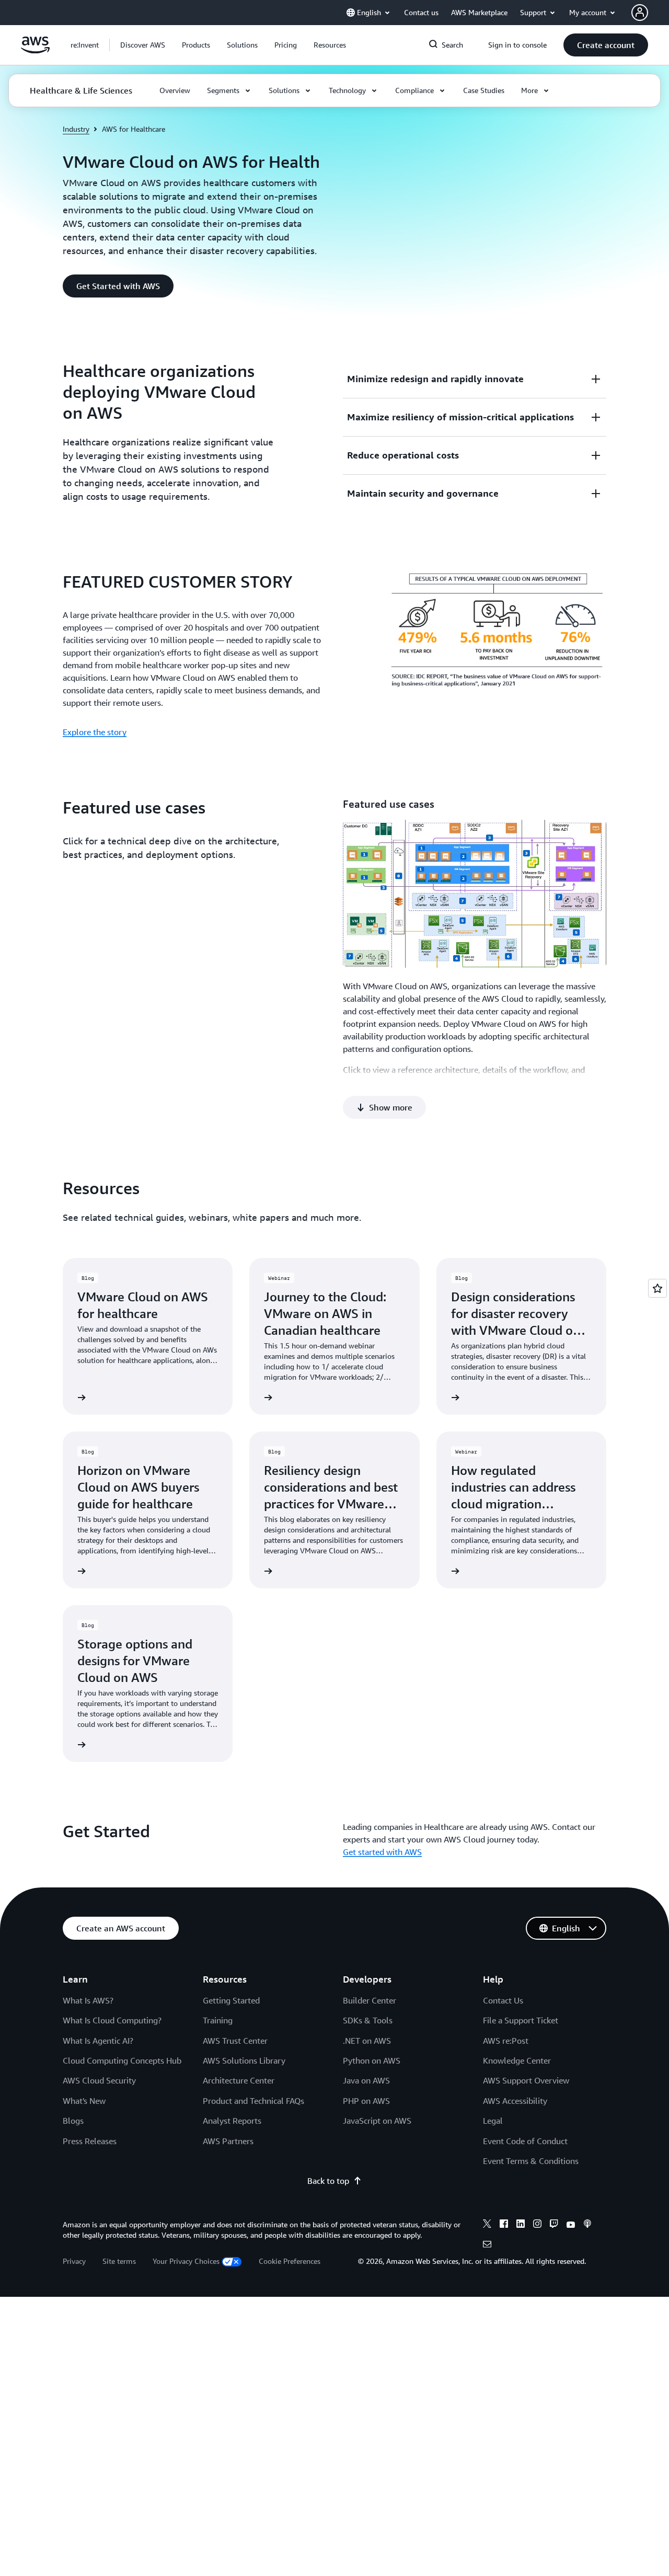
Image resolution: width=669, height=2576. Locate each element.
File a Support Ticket (521, 2020)
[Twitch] (554, 2225)
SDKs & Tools (368, 2020)
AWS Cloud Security (99, 2080)
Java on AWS (366, 2080)
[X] (487, 2225)
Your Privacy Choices (186, 2261)
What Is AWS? (88, 2000)
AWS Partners (228, 2141)
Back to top (328, 2181)
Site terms (119, 2261)
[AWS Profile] (640, 13)
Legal (493, 2121)
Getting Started (231, 2000)
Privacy (74, 2261)
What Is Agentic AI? (98, 2041)
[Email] (487, 2246)
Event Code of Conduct (525, 2141)
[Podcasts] (587, 2225)
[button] (143, 45)
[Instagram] (537, 2225)
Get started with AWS (382, 1852)
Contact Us (503, 2000)
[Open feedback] (658, 1288)
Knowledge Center (517, 2060)
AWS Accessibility (515, 2101)
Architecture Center (239, 2080)
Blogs (73, 2121)
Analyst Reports (232, 2121)
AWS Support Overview (526, 2080)
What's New (84, 2101)
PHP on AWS (366, 2101)
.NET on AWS (367, 2041)
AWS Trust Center (235, 2041)
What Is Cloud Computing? (112, 2020)
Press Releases (90, 2141)
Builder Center (370, 2000)
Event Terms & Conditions (531, 2161)
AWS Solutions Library (244, 2060)
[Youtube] (571, 2225)
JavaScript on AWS (377, 2121)
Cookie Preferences (290, 2261)
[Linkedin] (521, 2225)
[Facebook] (504, 2225)
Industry (76, 129)
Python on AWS (372, 2060)
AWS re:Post (506, 2041)
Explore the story (95, 732)
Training (218, 2020)
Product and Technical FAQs (253, 2101)
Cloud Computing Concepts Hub (122, 2060)
